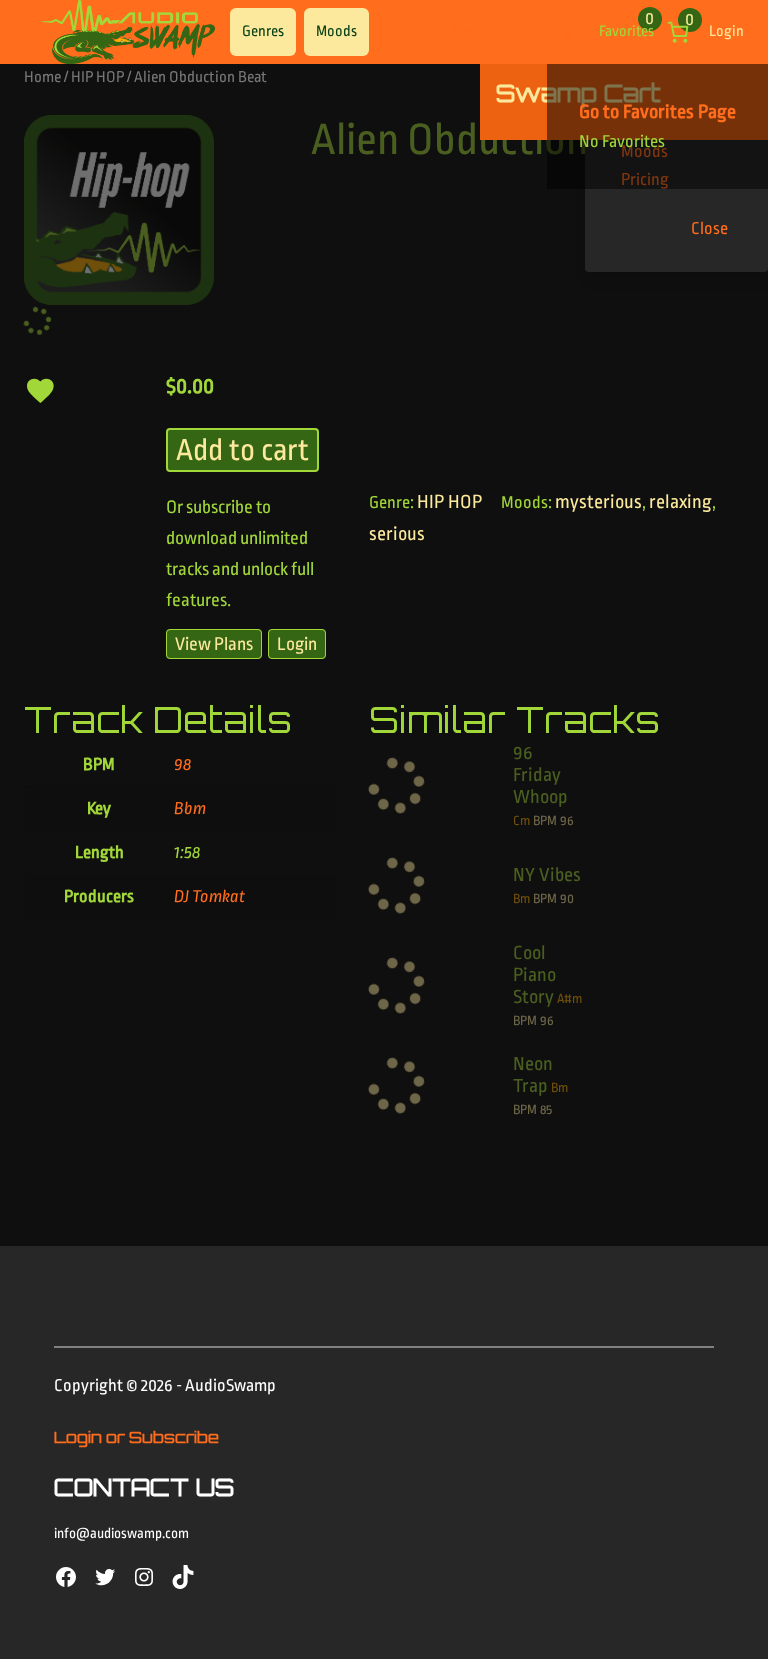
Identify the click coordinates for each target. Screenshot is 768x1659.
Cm (521, 820)
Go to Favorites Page (657, 112)
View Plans (214, 644)
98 (182, 764)
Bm (521, 898)
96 (567, 820)
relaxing (680, 502)
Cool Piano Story (534, 975)
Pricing (549, 31)
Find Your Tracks (438, 31)
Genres (263, 31)
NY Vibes (547, 875)
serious (397, 534)
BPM (545, 820)
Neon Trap (533, 1075)
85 (546, 1109)
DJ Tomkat (209, 896)
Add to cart (242, 450)
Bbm (190, 808)
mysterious (598, 502)
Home (42, 77)
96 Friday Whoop (540, 775)
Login (726, 31)
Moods (336, 31)
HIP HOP (97, 77)
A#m (569, 998)
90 (567, 898)
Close (709, 228)
